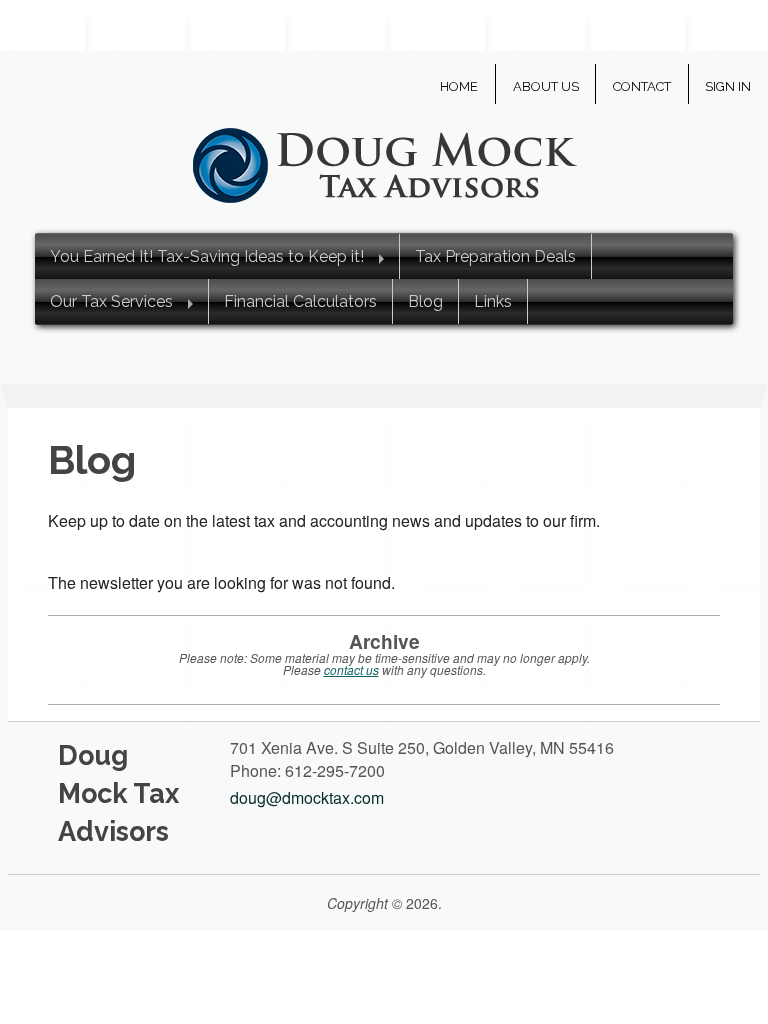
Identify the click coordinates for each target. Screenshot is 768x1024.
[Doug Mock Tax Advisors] (384, 162)
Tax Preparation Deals (495, 256)
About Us (546, 86)
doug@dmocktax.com (307, 797)
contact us (351, 669)
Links (493, 301)
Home (459, 86)
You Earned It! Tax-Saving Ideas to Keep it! (207, 256)
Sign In (728, 86)
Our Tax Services (111, 301)
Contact (642, 86)
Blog (425, 301)
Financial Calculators (300, 301)
